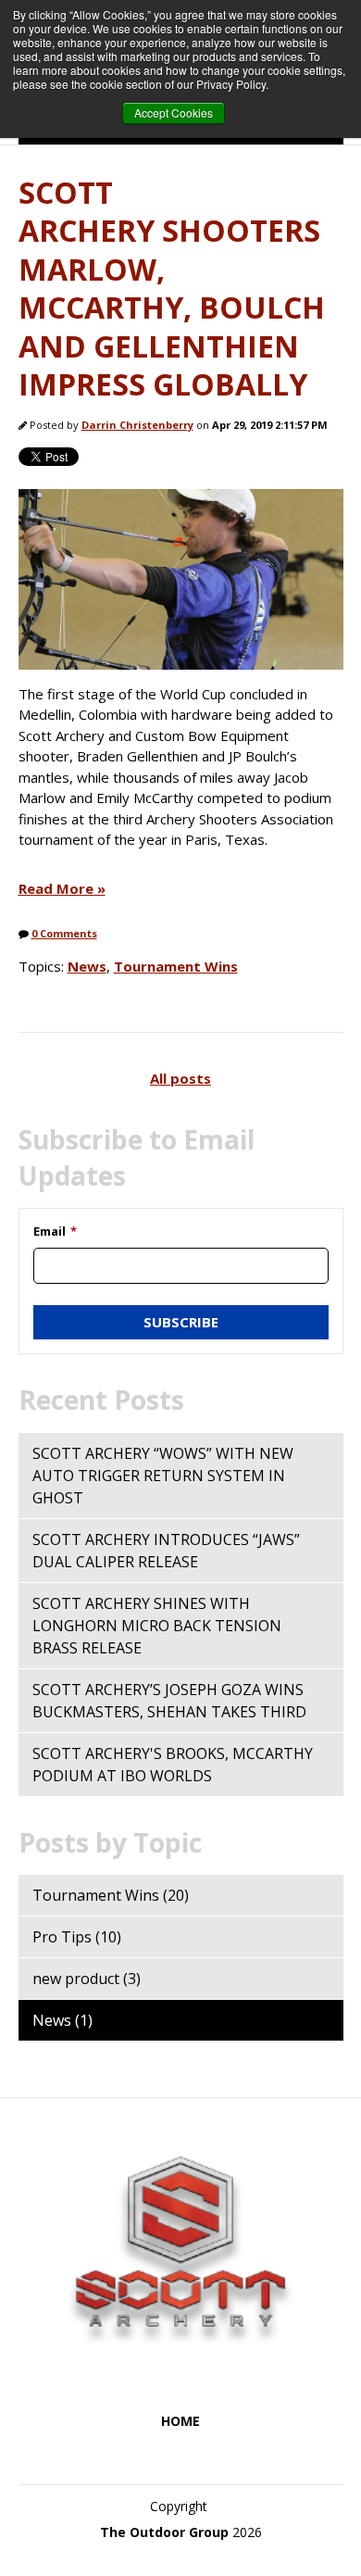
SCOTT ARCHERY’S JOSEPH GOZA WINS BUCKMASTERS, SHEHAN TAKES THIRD (169, 1701)
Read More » (62, 888)
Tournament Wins (176, 966)
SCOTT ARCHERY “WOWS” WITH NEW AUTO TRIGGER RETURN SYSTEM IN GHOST (163, 1476)
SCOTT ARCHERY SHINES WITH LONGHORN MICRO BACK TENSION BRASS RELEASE (157, 1626)
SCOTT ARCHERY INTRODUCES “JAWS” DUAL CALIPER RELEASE (166, 1551)
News (87, 966)
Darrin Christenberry (137, 425)
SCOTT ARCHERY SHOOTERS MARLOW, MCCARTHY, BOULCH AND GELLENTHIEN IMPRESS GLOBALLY (172, 289)
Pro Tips (77, 1937)
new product (87, 1979)
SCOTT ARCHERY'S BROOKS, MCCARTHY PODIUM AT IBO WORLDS (173, 1765)
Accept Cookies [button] (174, 113)
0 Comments (64, 933)
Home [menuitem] (180, 2421)
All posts (180, 1078)
